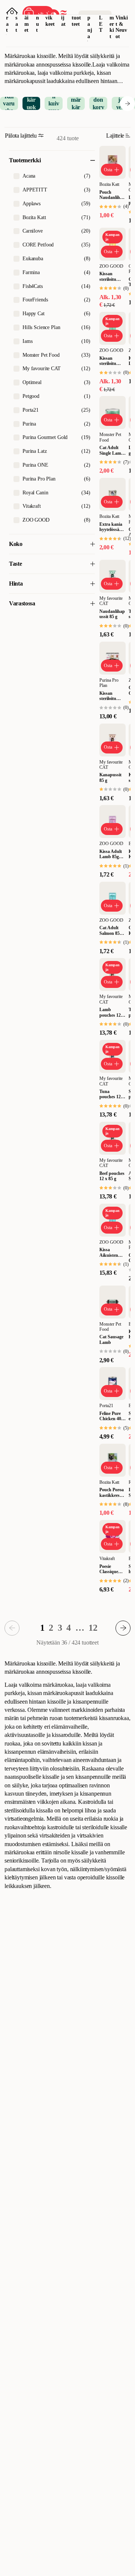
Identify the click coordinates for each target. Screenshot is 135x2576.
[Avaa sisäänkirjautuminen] (12, 13)
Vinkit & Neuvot (121, 27)
